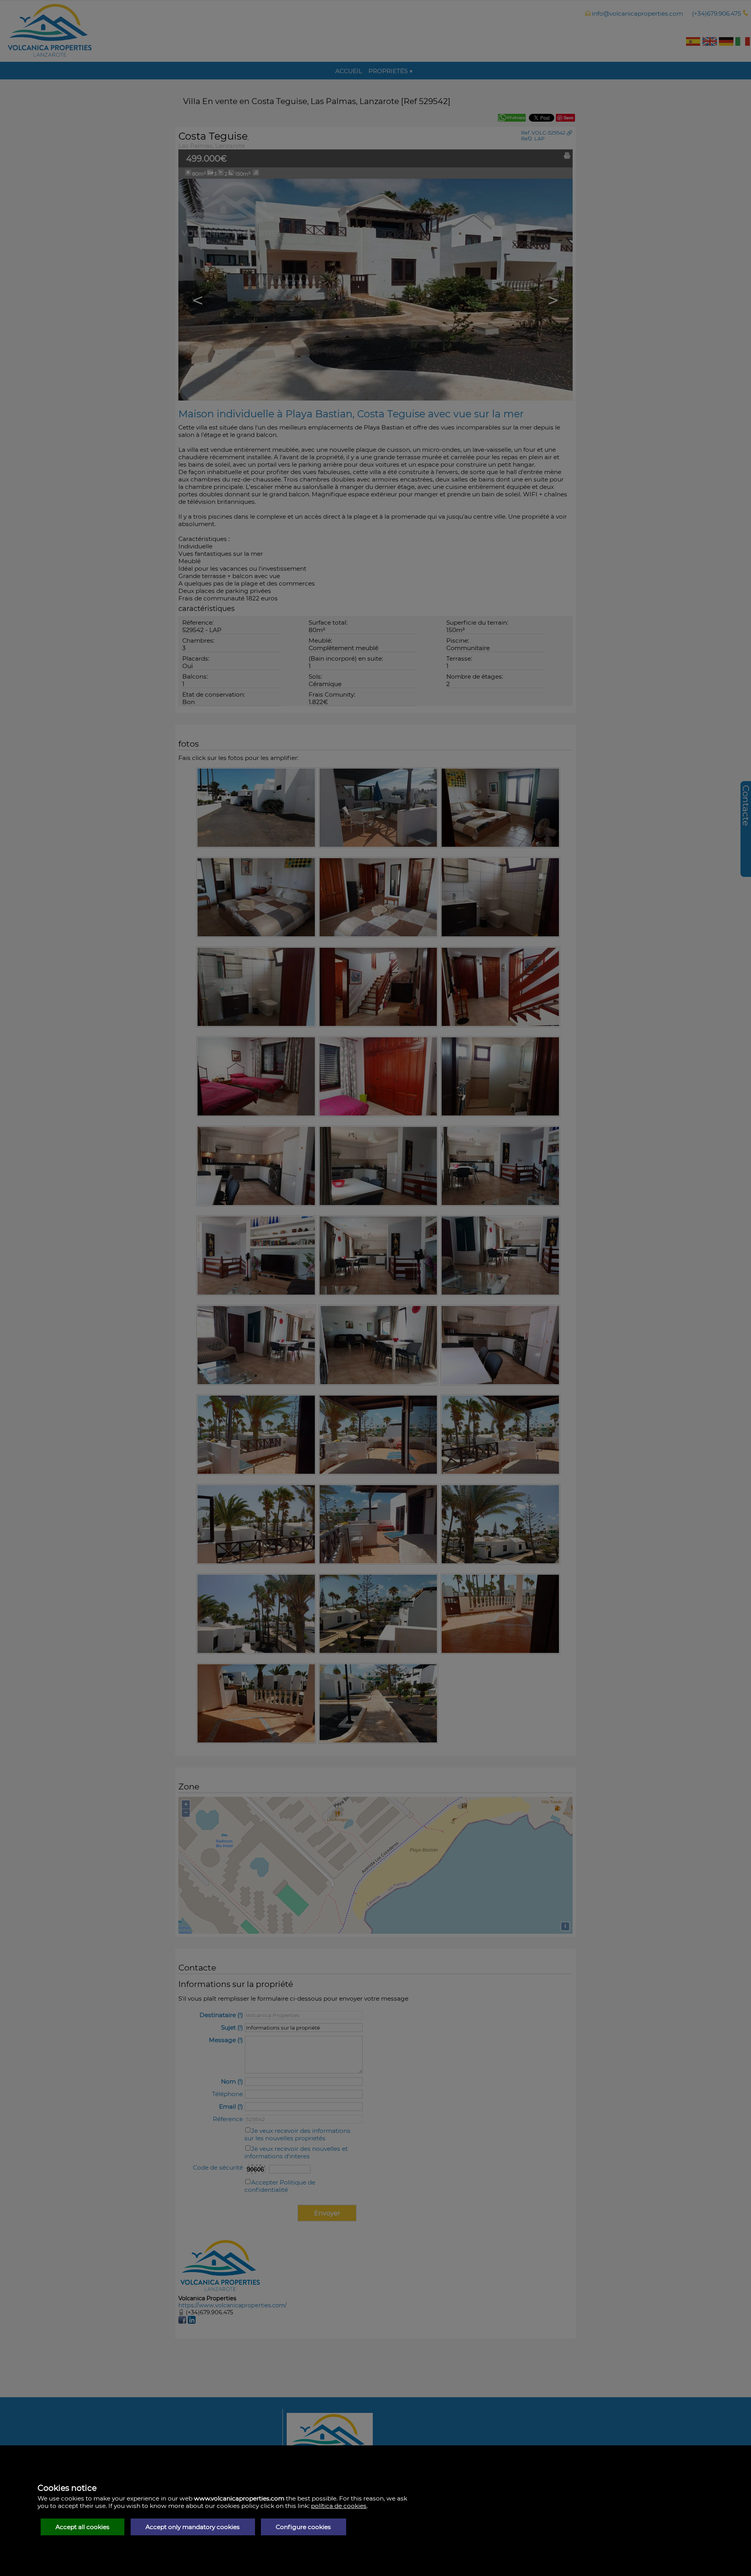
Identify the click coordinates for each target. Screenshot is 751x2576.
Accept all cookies (83, 2527)
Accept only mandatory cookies (193, 2527)
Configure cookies (303, 2527)
